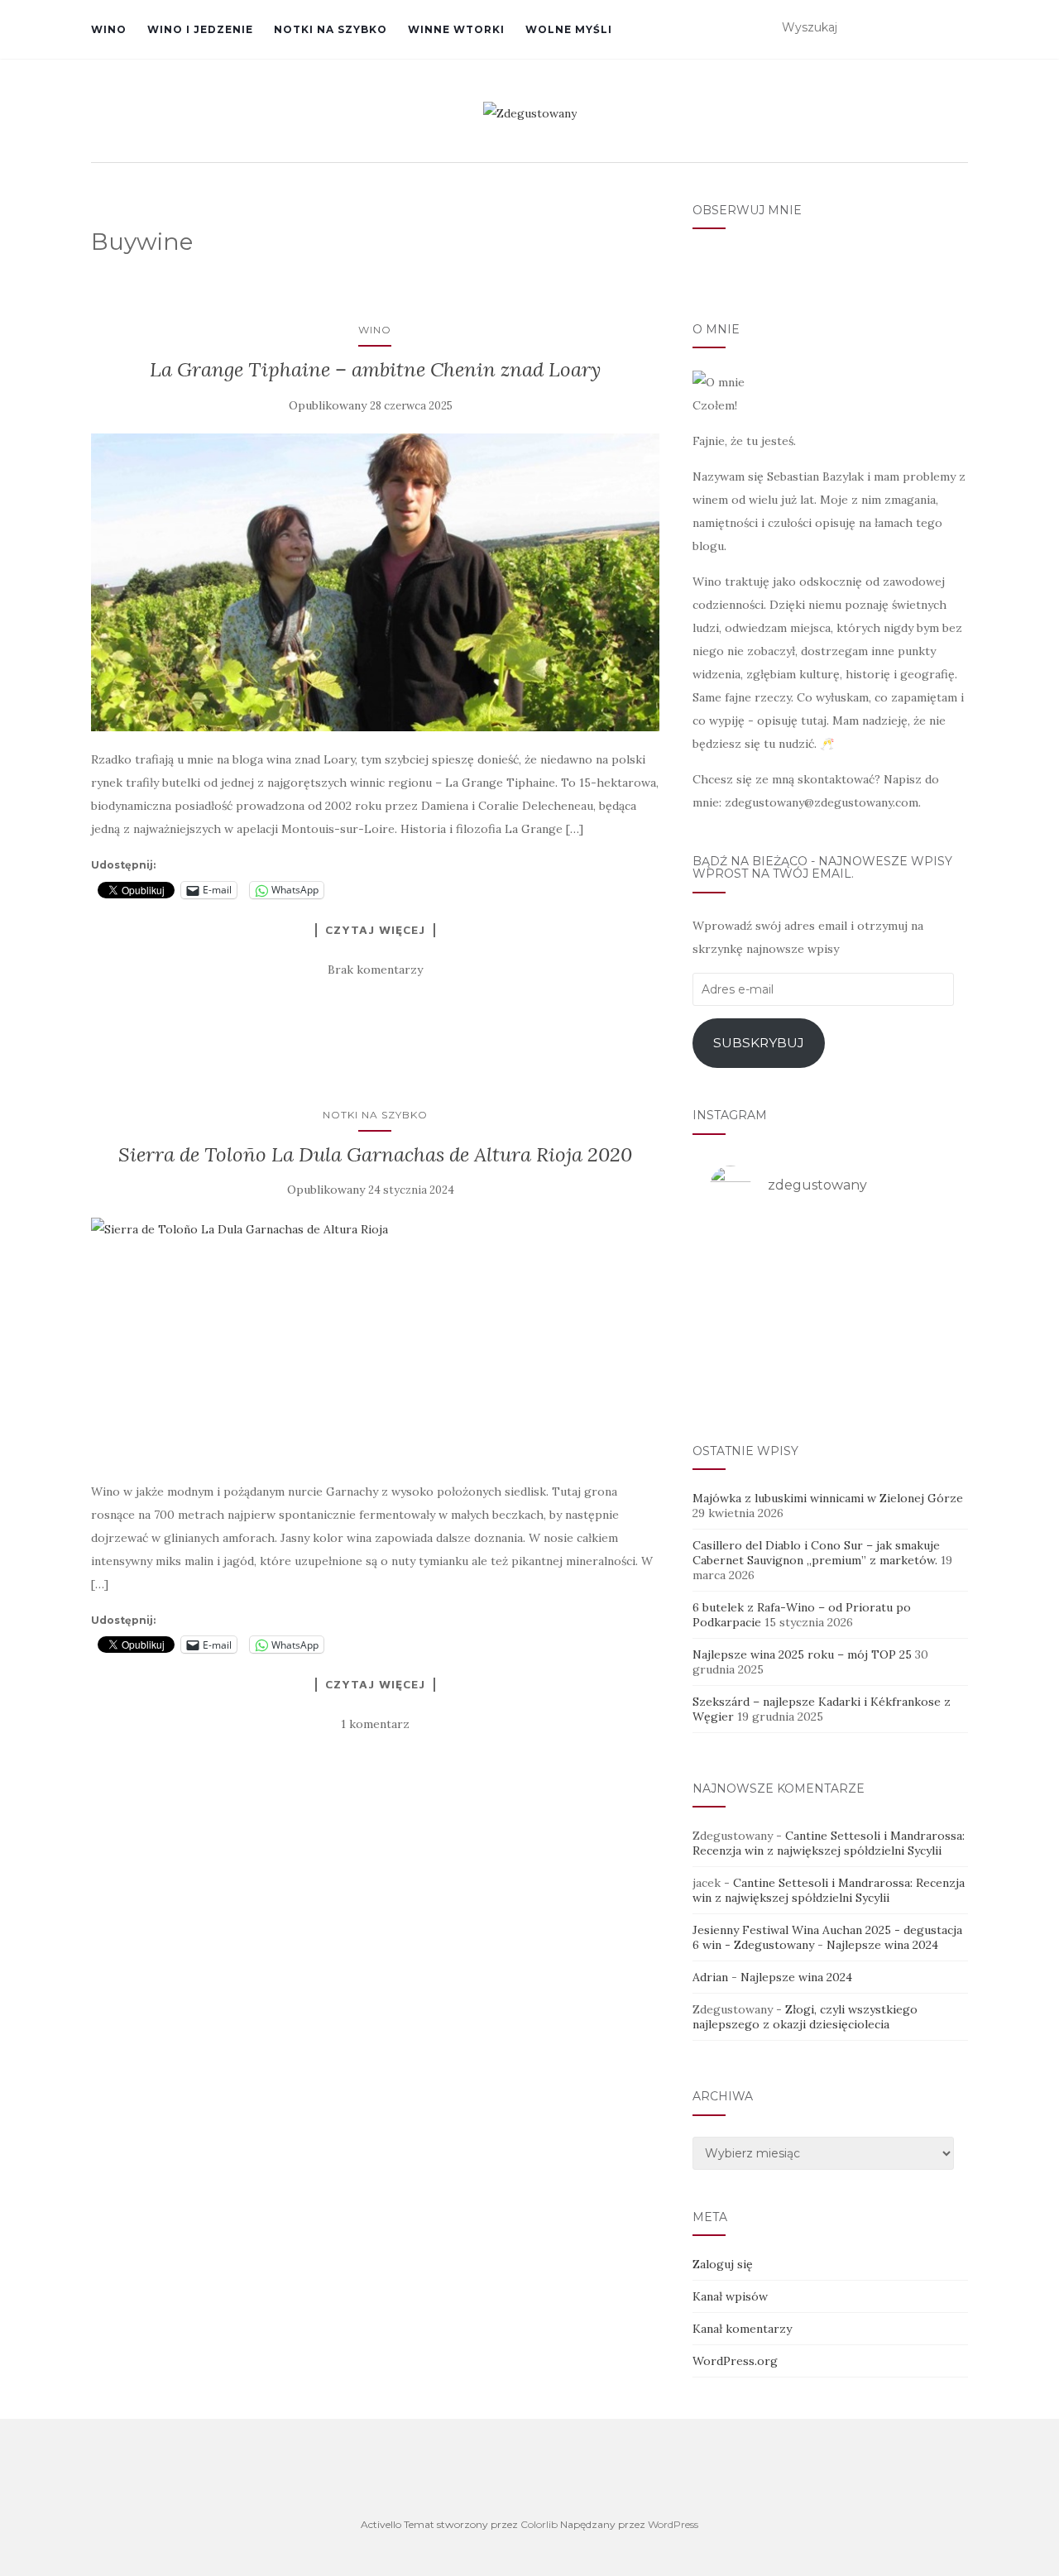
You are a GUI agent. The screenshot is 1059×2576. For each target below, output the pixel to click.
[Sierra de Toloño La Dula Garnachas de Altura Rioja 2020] (375, 1341)
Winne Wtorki (456, 29)
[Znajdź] (958, 28)
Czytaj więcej (375, 930)
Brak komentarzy (375, 970)
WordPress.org (735, 2361)
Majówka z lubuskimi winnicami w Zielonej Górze (828, 1498)
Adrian (710, 1977)
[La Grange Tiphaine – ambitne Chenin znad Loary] (375, 583)
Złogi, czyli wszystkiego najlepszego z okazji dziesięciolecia (805, 2017)
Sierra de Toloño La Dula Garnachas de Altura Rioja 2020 (375, 1154)
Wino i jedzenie (200, 29)
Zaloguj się (723, 2264)
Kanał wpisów (730, 2296)
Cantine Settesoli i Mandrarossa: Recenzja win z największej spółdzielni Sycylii (829, 1843)
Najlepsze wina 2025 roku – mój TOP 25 (802, 1654)
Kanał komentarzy (742, 2329)
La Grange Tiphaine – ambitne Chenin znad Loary (375, 369)
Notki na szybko (331, 29)
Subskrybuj (759, 1043)
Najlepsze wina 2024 (882, 1945)
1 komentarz (375, 1724)
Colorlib (539, 2524)
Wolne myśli (569, 29)
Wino (109, 29)
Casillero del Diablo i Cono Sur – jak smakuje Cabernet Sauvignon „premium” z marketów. (816, 1553)
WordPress (673, 2524)
